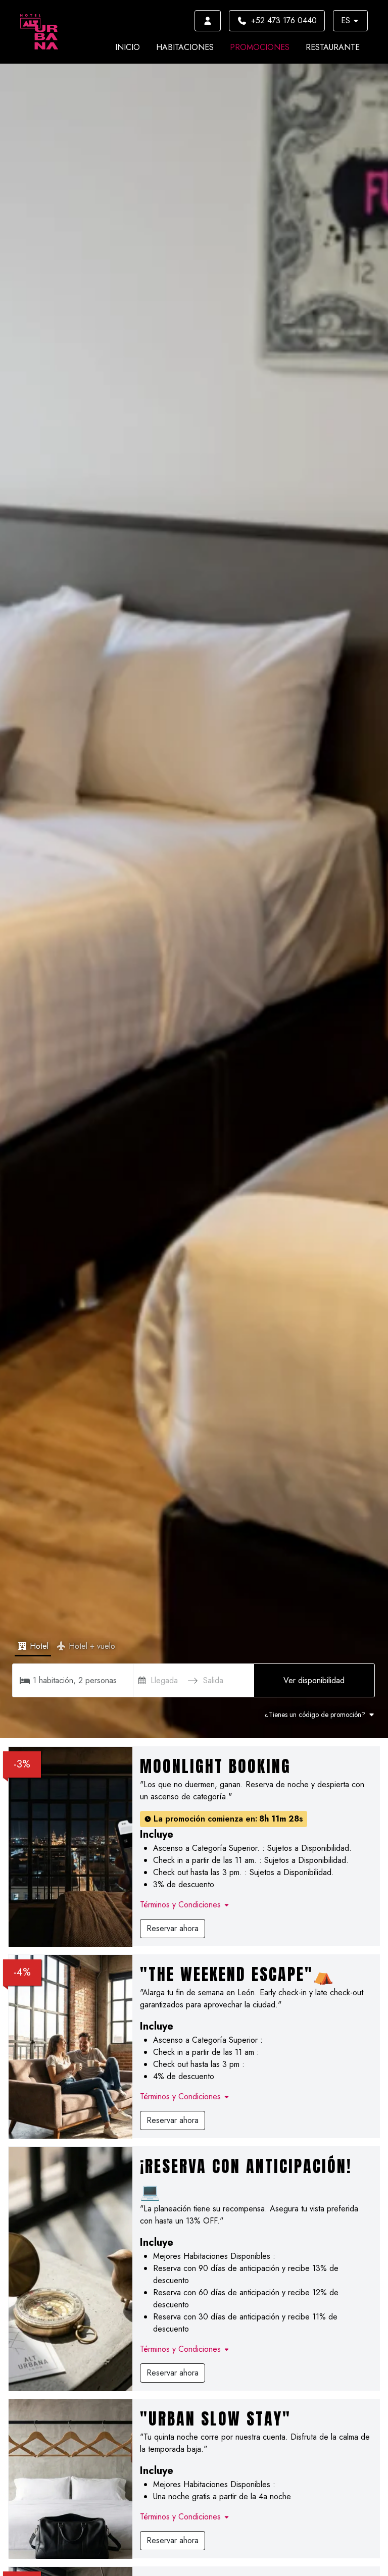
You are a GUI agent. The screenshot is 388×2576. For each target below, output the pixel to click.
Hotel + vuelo (92, 1646)
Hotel (39, 1646)
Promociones (260, 47)
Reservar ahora (173, 1928)
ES (346, 20)
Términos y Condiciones (180, 1905)
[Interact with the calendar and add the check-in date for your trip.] (142, 1680)
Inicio (128, 47)
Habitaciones (185, 47)
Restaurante (333, 47)
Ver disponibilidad (314, 1680)
